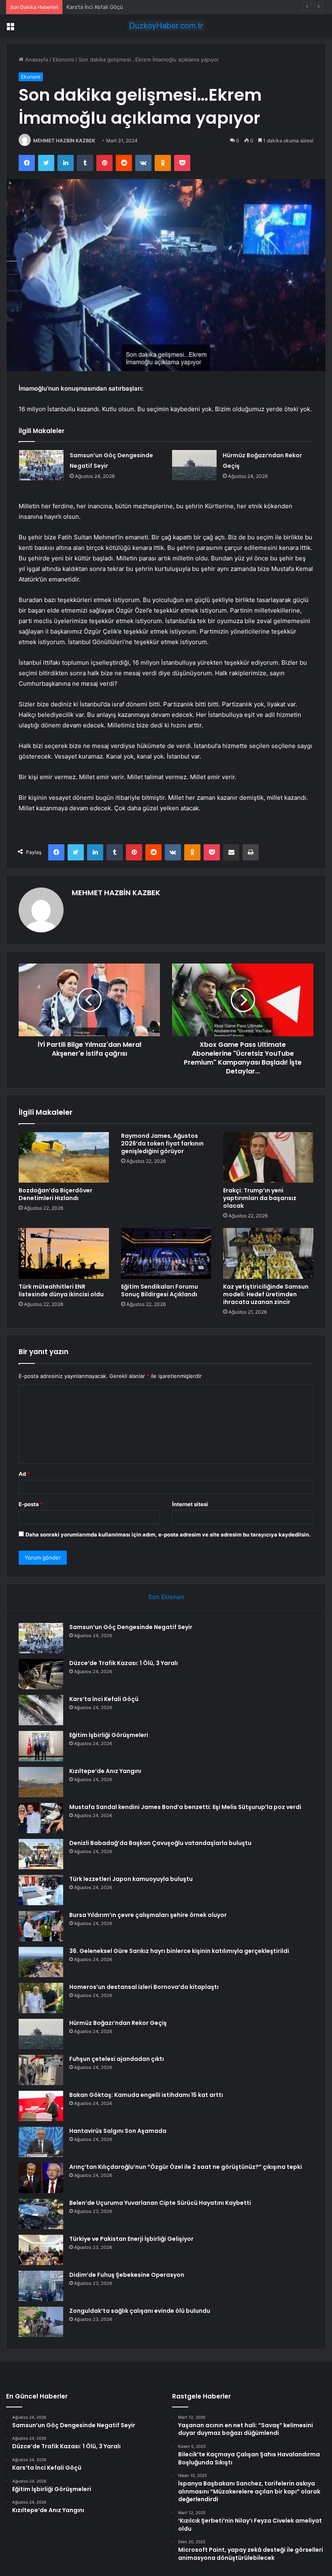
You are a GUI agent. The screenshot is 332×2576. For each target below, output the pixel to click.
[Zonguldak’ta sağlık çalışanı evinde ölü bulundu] (41, 2322)
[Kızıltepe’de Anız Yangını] (41, 1782)
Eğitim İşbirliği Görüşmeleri (109, 1735)
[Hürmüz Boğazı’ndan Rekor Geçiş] (194, 465)
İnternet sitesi (190, 1504)
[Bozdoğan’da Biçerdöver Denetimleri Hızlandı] (64, 1158)
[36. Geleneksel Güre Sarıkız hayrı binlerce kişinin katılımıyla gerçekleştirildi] (41, 1962)
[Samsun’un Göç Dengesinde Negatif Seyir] (41, 465)
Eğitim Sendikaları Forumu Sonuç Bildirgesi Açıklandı (160, 1290)
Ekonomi (63, 59)
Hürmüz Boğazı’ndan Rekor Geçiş (118, 2023)
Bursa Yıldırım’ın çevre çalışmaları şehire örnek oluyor (148, 1915)
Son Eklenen (166, 1597)
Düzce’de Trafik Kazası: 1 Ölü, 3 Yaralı (123, 1663)
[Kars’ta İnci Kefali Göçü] (41, 1710)
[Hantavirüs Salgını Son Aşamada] (41, 2142)
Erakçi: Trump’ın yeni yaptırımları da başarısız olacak (260, 1198)
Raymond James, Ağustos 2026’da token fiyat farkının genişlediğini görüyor (162, 1143)
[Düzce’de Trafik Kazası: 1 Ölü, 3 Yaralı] (41, 1674)
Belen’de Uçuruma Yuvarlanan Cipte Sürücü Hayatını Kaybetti (160, 2203)
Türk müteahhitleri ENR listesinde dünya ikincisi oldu (61, 1290)
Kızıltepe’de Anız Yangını (105, 1771)
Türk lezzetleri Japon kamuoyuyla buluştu (131, 1879)
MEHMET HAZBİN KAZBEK (64, 141)
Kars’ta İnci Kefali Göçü (95, 7)
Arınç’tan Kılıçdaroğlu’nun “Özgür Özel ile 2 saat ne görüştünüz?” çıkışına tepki (186, 2167)
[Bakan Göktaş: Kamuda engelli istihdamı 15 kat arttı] (41, 2106)
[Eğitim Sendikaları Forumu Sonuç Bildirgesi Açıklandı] (166, 1253)
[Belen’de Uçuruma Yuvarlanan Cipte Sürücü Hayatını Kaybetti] (41, 2214)
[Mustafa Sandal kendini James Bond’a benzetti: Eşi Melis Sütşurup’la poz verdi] (41, 1818)
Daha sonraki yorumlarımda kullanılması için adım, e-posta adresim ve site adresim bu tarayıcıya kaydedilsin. (168, 1534)
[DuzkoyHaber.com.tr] (166, 26)
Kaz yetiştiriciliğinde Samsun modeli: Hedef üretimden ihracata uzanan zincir (266, 1294)
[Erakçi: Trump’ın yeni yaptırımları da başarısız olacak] (268, 1158)
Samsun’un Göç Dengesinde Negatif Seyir (131, 1627)
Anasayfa (36, 59)
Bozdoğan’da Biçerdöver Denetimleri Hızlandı (55, 1194)
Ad (24, 1474)
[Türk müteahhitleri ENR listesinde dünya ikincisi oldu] (64, 1253)
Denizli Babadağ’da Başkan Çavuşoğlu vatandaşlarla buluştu (160, 1843)
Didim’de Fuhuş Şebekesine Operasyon (127, 2275)
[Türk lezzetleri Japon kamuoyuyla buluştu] (41, 1890)
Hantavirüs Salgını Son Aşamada (118, 2131)
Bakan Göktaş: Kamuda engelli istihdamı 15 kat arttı (146, 2095)
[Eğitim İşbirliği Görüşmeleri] (41, 1746)
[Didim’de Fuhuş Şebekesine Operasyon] (41, 2286)
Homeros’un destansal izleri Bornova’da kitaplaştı (144, 1987)
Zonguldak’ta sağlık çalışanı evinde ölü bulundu (140, 2311)
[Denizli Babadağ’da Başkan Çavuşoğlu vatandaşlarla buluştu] (41, 1854)
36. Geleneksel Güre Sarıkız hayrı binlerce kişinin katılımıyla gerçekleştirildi (179, 1951)
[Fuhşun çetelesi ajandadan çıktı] (41, 2070)
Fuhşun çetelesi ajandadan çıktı (117, 2059)
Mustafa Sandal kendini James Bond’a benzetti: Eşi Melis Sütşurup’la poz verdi (185, 1807)
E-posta (31, 1504)
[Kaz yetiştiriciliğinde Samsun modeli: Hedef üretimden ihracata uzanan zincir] (268, 1253)
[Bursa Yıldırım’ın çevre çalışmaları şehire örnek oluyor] (41, 1926)
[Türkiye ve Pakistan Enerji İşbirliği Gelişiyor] (41, 2250)
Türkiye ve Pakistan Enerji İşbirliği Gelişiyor (131, 2239)
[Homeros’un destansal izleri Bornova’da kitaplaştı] (41, 1998)
